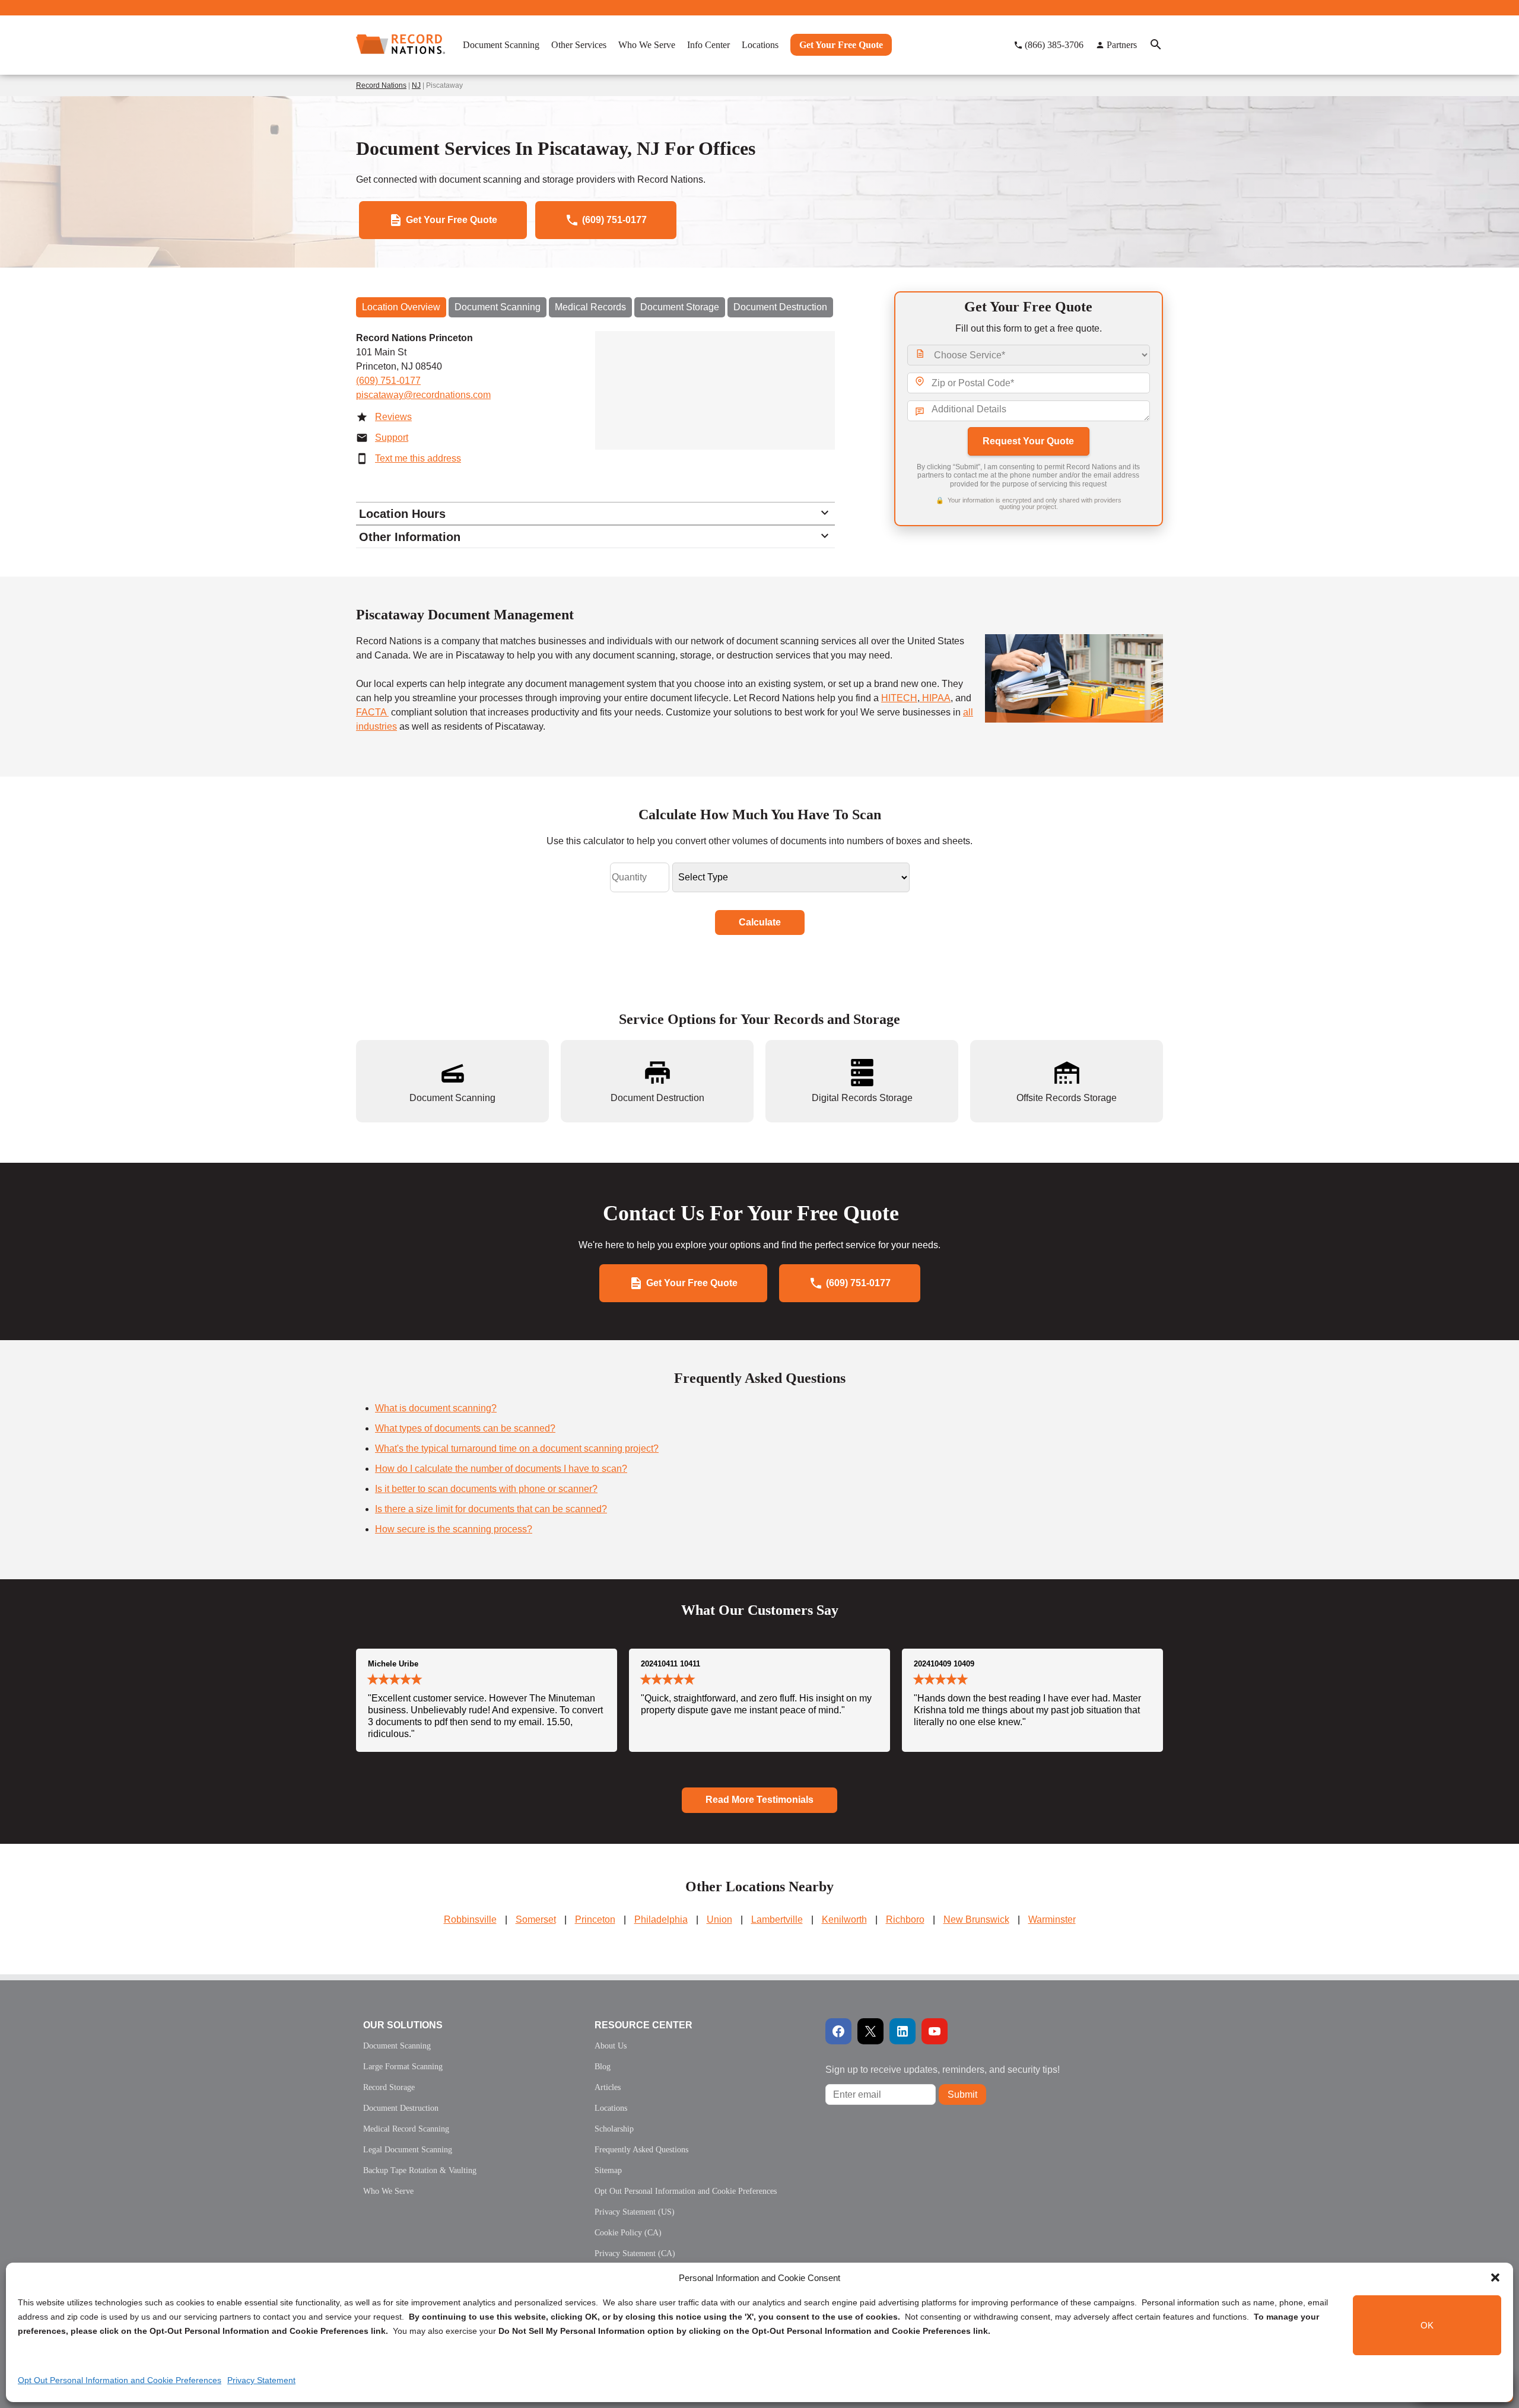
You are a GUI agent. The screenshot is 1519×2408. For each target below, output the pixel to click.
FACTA (372, 712)
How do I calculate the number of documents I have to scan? (501, 1469)
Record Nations (381, 85)
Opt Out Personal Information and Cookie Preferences (120, 2380)
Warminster (1052, 1919)
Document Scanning (498, 307)
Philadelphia (661, 1919)
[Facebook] (838, 2031)
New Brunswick (976, 1919)
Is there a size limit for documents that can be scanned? (491, 1509)
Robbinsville (470, 1919)
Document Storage (680, 307)
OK (1427, 2325)
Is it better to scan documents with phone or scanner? (486, 1489)
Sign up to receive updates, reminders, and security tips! (943, 2070)
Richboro (905, 1919)
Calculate (760, 922)
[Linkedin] (902, 2031)
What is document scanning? (436, 1408)
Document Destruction (780, 307)
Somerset (536, 1919)
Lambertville (777, 1919)
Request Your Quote (1028, 441)
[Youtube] (935, 2031)
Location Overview (401, 307)
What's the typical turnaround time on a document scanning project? (517, 1448)
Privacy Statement (261, 2380)
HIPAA (935, 698)
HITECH (899, 698)
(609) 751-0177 (388, 381)
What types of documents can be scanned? (465, 1428)
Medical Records (590, 307)
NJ (416, 85)
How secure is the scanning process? (454, 1529)
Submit (962, 2094)
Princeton (595, 1919)
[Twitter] (870, 2031)
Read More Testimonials (759, 1800)
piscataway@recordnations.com (423, 395)
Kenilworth (844, 1919)
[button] (1495, 2277)
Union (719, 1919)
